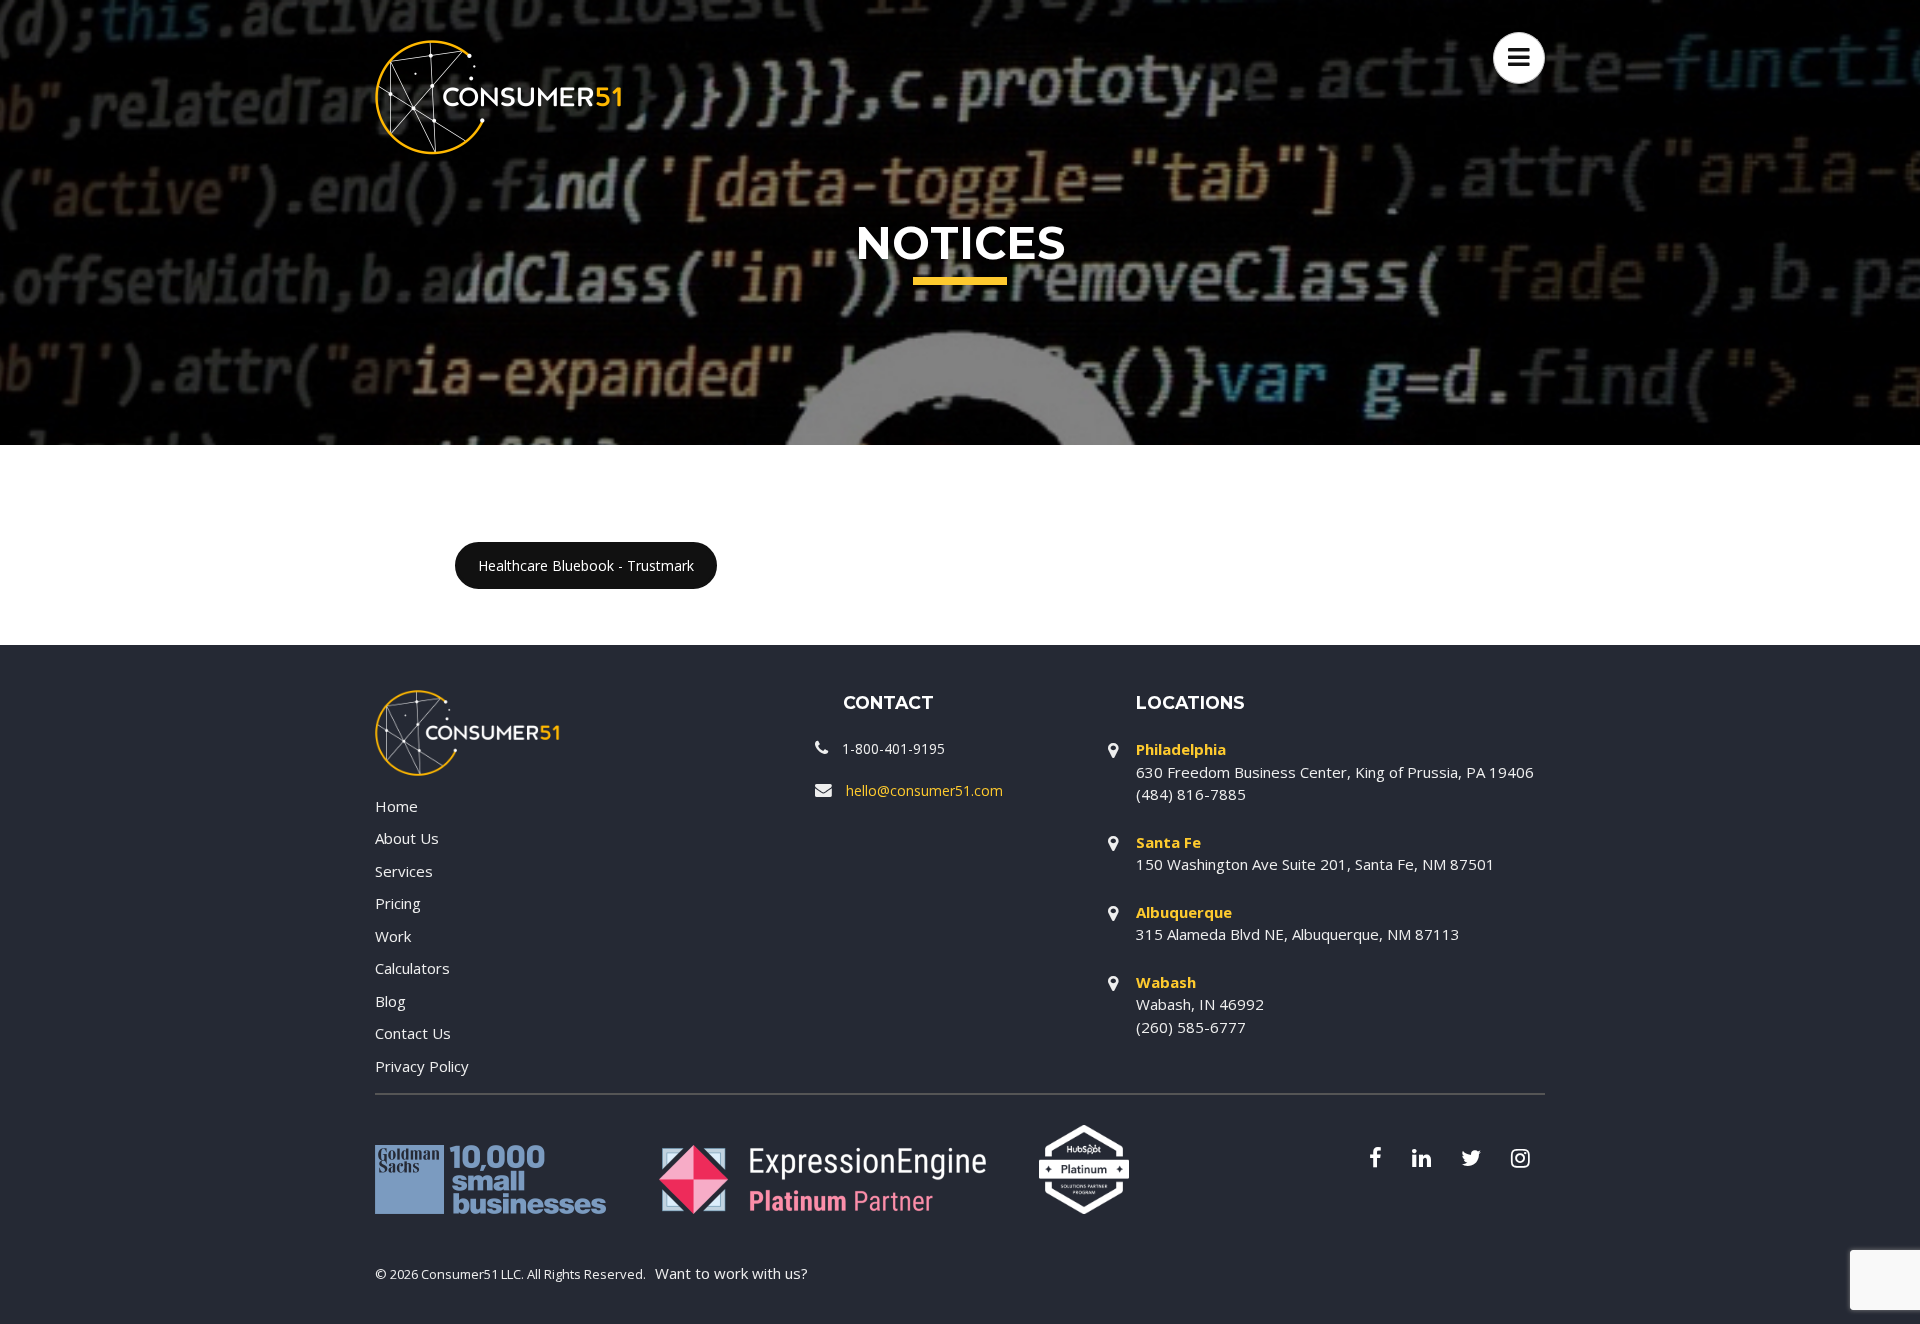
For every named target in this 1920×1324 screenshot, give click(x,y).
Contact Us (413, 1033)
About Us (407, 838)
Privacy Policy (422, 1066)
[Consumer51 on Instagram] (1520, 1160)
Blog (390, 1001)
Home (396, 806)
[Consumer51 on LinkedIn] (1421, 1160)
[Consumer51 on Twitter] (1471, 1160)
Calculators (412, 968)
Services (404, 871)
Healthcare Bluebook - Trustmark (586, 565)
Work (393, 936)
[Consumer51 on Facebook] (1375, 1160)
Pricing (398, 903)
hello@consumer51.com (924, 790)
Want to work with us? (731, 1273)
